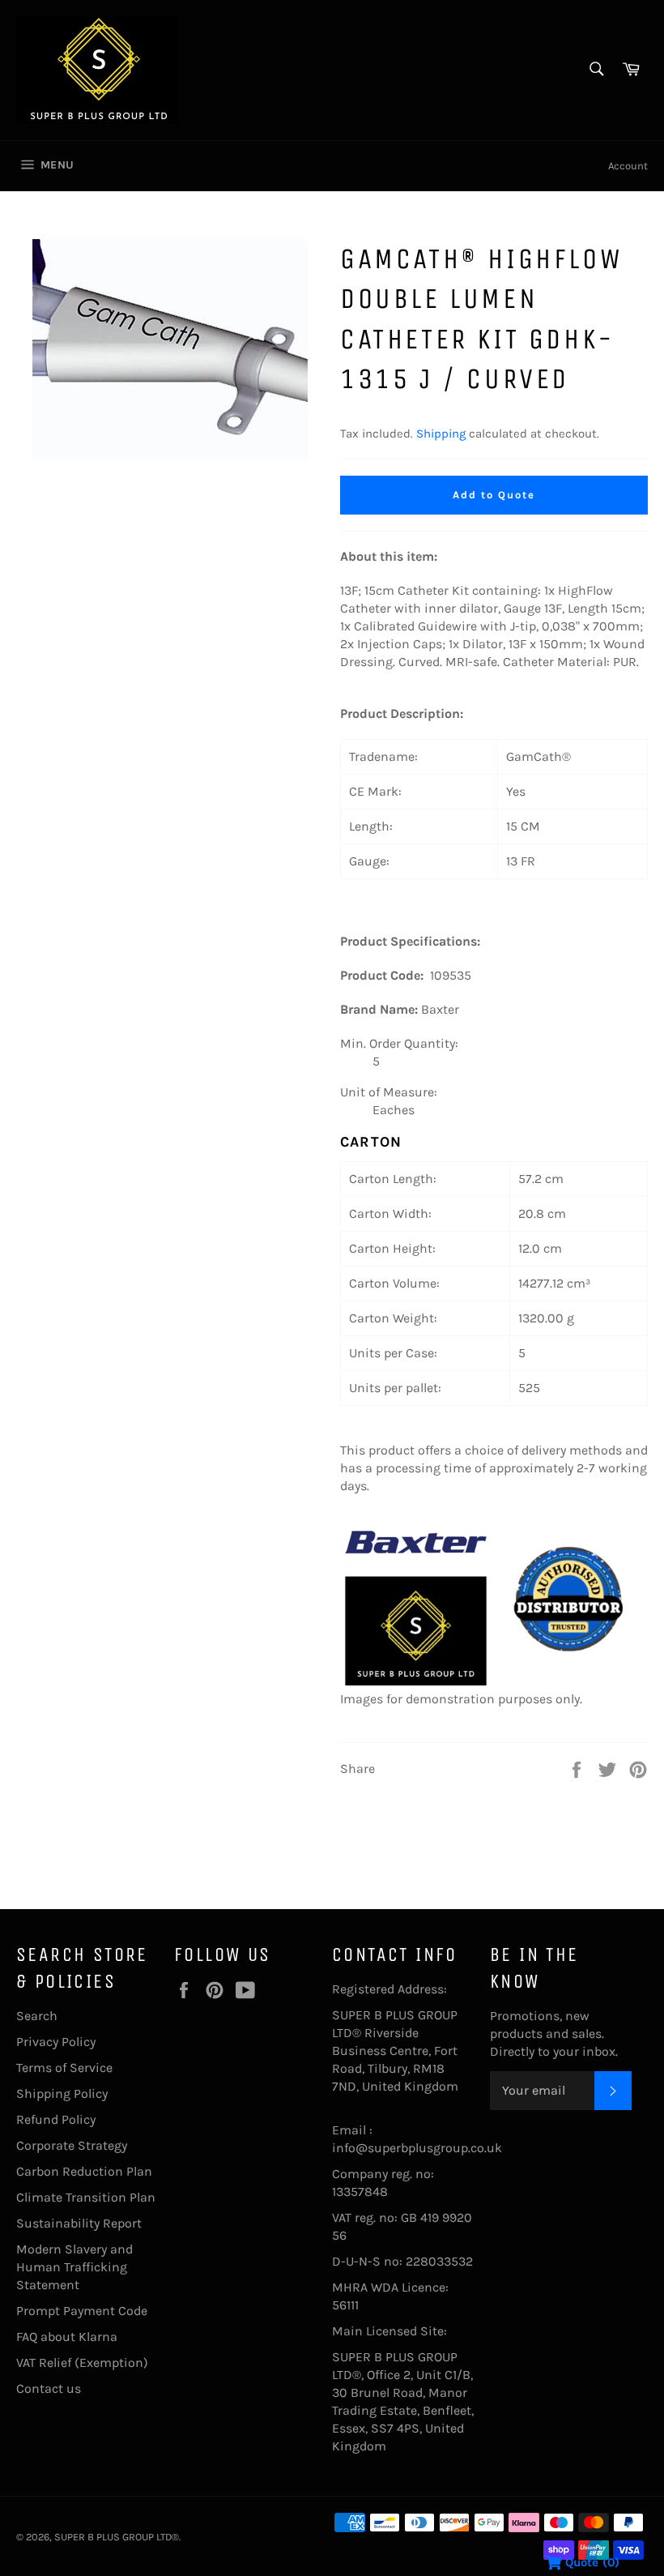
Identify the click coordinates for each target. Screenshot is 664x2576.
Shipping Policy (62, 2093)
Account (628, 166)
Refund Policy (56, 2119)
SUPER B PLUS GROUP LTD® (117, 2537)
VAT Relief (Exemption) (82, 2362)
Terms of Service (64, 2068)
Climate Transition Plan (86, 2197)
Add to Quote (494, 495)
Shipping (441, 434)
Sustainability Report (79, 2223)
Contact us (49, 2388)
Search (37, 2016)
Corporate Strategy (72, 2145)
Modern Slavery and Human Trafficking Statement (74, 2267)
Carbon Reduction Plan (84, 2171)
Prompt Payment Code (82, 2311)
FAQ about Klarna (67, 2337)
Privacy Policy (56, 2042)
